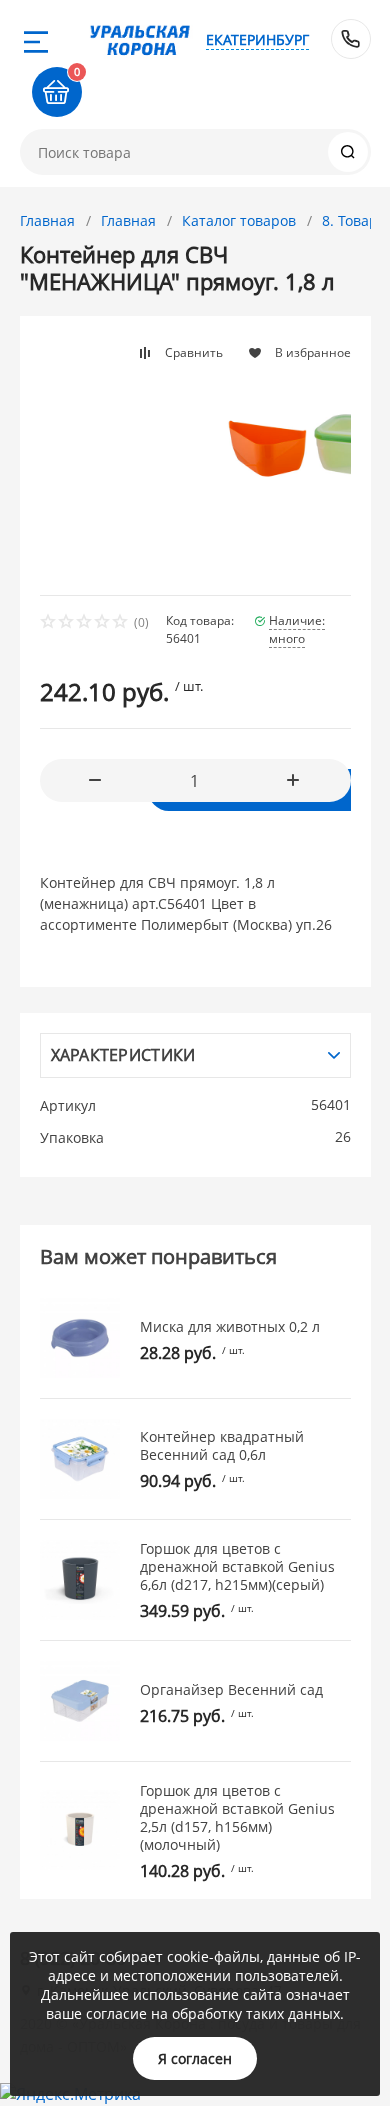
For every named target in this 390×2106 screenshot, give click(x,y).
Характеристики (123, 1055)
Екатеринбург (257, 39)
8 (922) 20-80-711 (351, 39)
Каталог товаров (239, 220)
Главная (47, 220)
